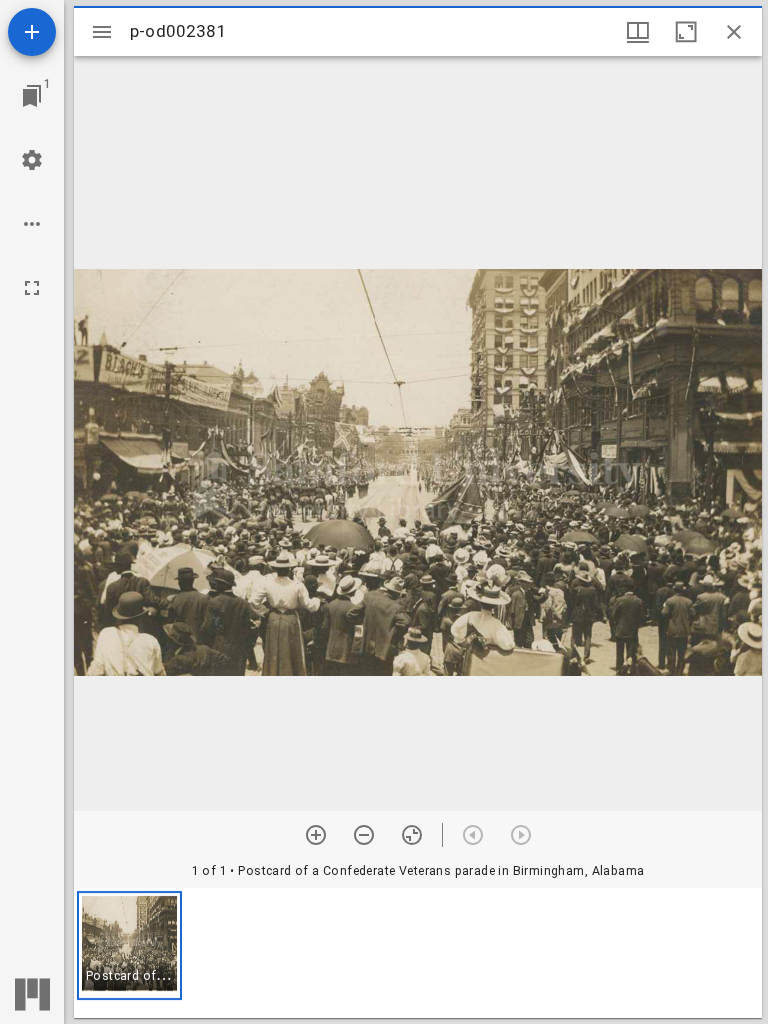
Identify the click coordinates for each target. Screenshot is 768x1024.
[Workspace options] (32, 224)
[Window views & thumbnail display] (638, 32)
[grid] (418, 953)
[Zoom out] (364, 835)
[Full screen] (32, 288)
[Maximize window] (686, 32)
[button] (129, 945)
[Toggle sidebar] (102, 32)
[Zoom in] (316, 835)
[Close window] (734, 32)
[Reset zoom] (412, 835)
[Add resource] (32, 32)
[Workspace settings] (32, 160)
